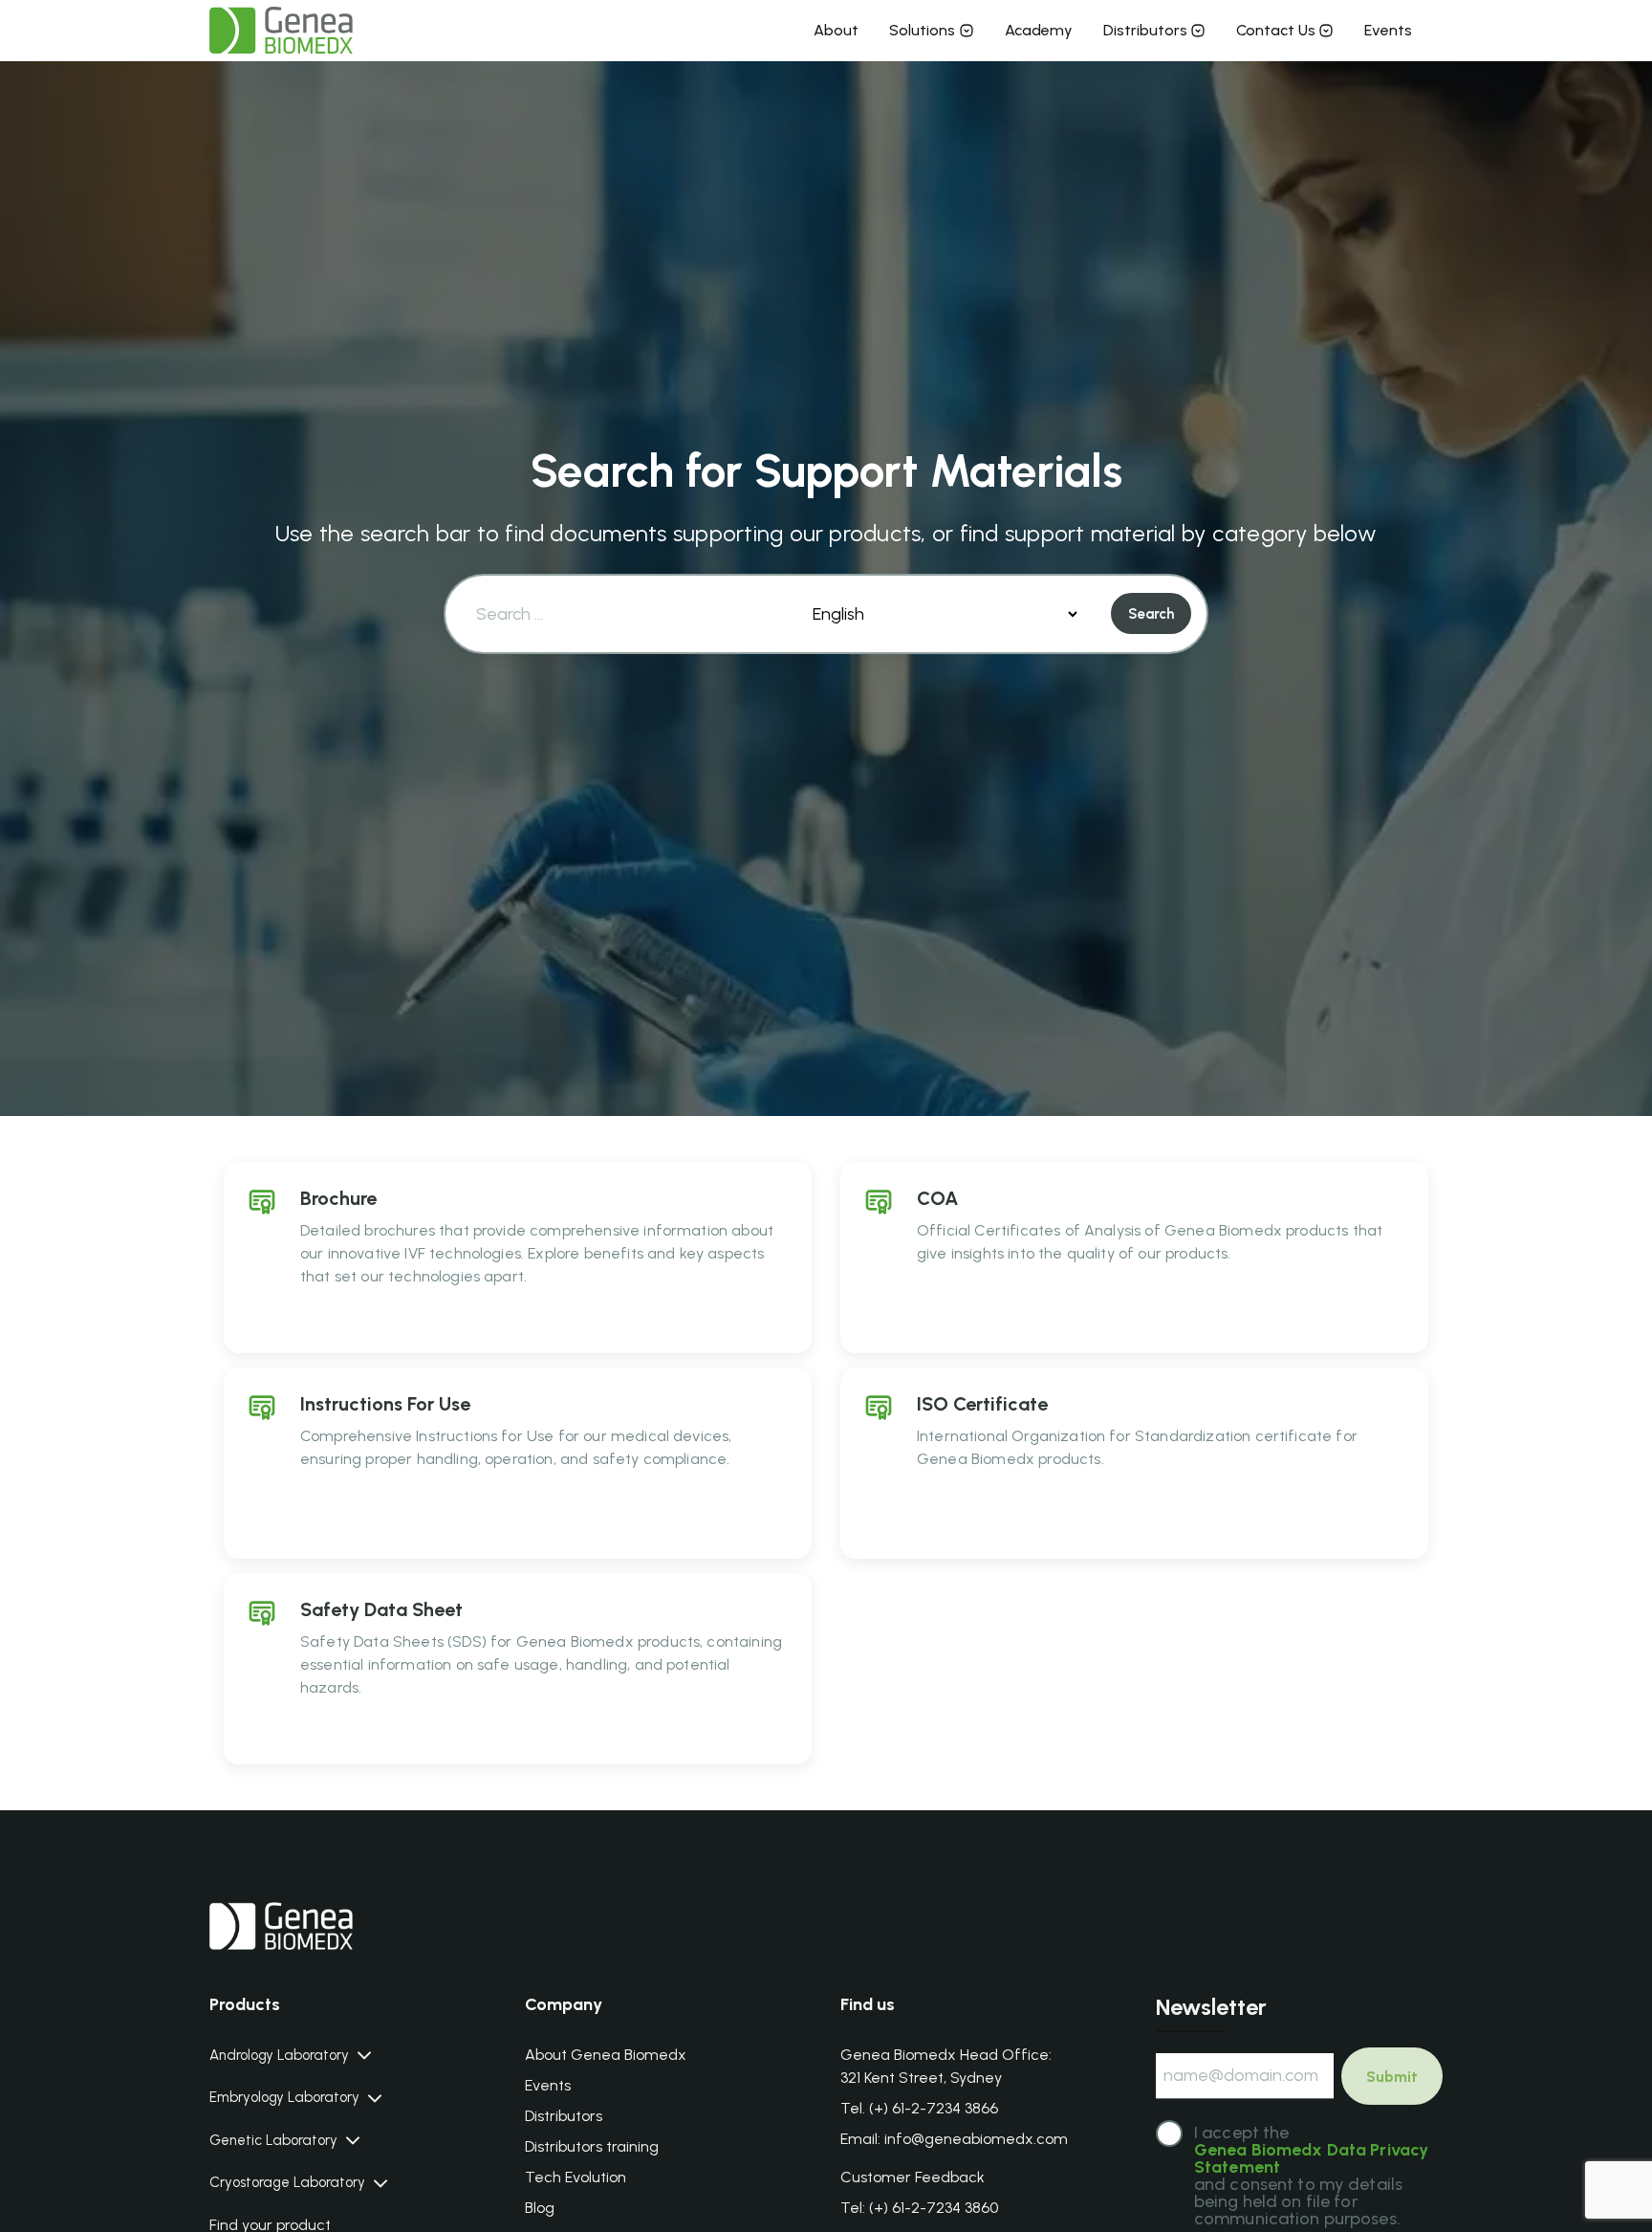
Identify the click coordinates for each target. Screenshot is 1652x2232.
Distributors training (592, 2146)
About (836, 30)
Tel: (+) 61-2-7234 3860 (919, 2208)
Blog (540, 2208)
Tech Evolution (576, 2177)
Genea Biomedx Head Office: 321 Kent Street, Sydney (946, 2066)
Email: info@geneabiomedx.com (954, 2139)
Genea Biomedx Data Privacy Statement (1311, 2158)
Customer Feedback (913, 2177)
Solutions (922, 30)
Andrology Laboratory (279, 2056)
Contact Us (1276, 30)
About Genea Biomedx (606, 2055)
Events (1388, 30)
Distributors (1145, 30)
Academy (1039, 30)
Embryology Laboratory (284, 2098)
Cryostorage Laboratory (287, 2183)
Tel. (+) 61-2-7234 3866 (919, 2108)
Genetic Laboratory (273, 2141)
